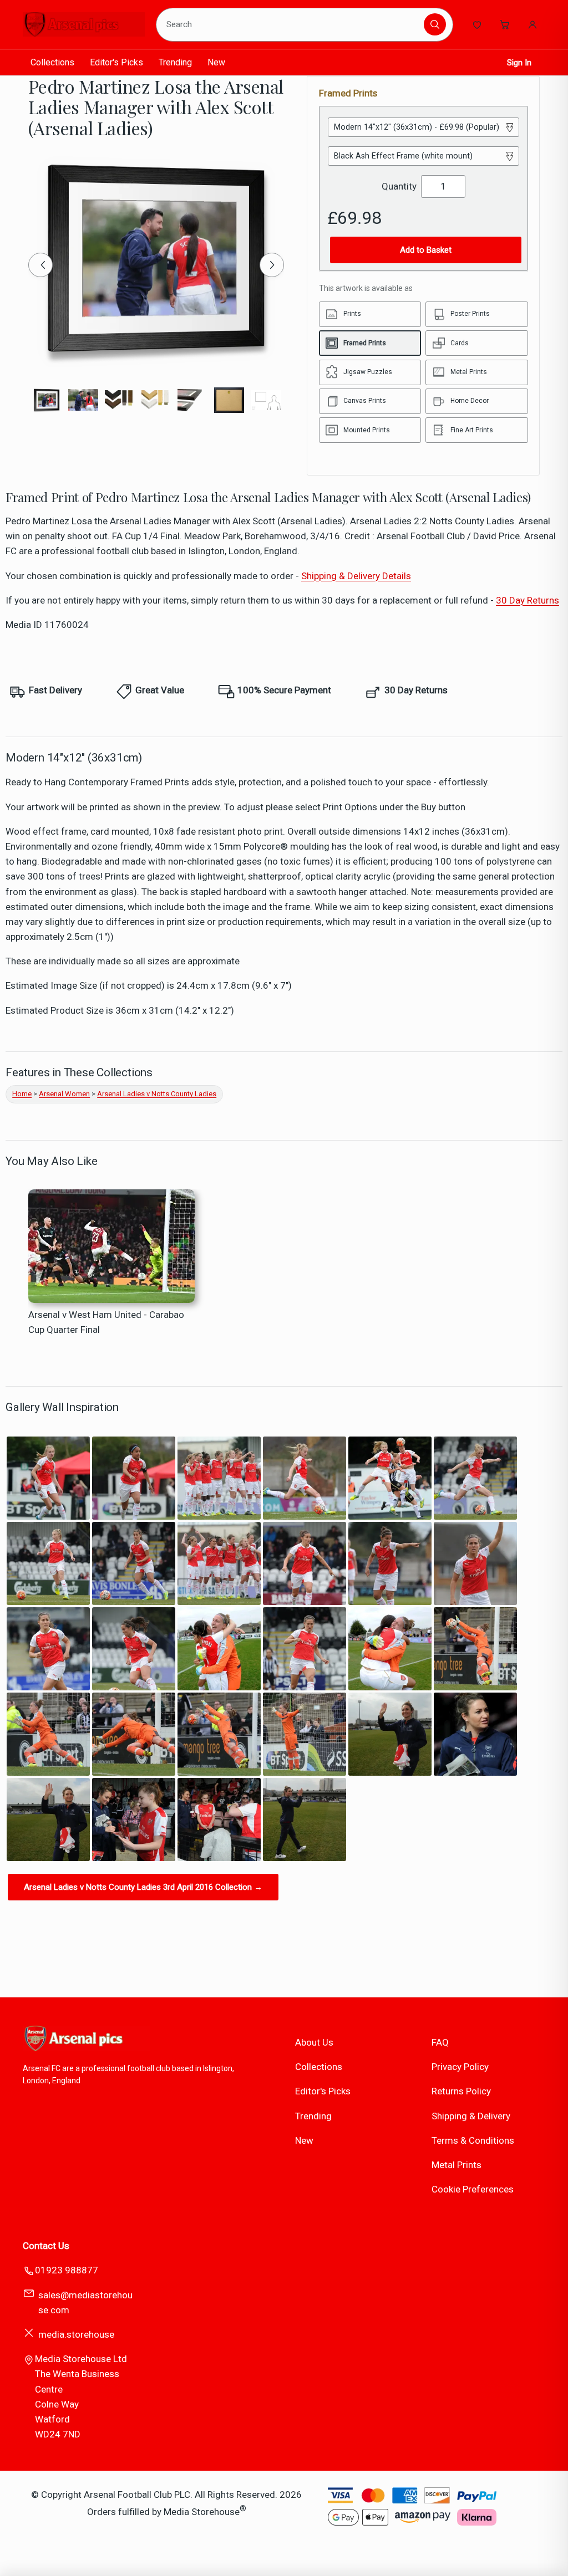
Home (22, 1094)
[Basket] (505, 24)
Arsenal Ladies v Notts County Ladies (157, 1094)
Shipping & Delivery (471, 2116)
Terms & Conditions (473, 2140)
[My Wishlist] (477, 24)
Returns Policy (461, 2091)
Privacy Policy (460, 2067)
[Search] (435, 24)
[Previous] (40, 265)
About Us (314, 2042)
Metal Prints (457, 2165)
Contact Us (46, 2246)
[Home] (84, 24)
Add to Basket (426, 250)
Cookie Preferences (473, 2189)
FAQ (440, 2042)
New (216, 62)
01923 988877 (67, 2270)
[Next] (272, 265)
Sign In (519, 63)
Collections (52, 62)
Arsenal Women (64, 1094)
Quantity (399, 186)
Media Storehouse (202, 2511)
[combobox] (292, 24)
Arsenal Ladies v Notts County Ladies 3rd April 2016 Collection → (143, 1887)
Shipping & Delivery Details (356, 576)
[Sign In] (532, 24)
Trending (175, 62)
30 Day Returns (528, 600)
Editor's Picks (116, 62)
